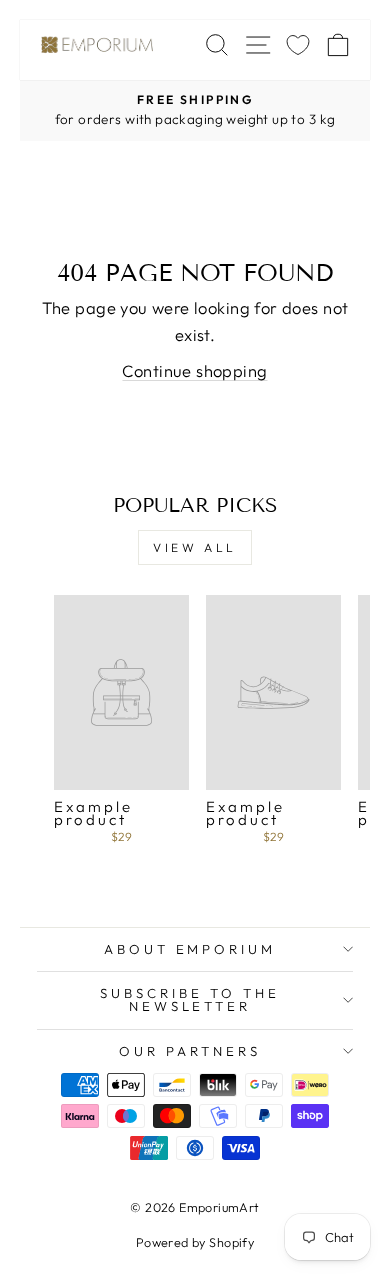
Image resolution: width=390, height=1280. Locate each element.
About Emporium (190, 949)
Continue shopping (194, 370)
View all (195, 547)
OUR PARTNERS (190, 1051)
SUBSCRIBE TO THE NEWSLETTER (190, 999)
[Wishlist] (298, 44)
